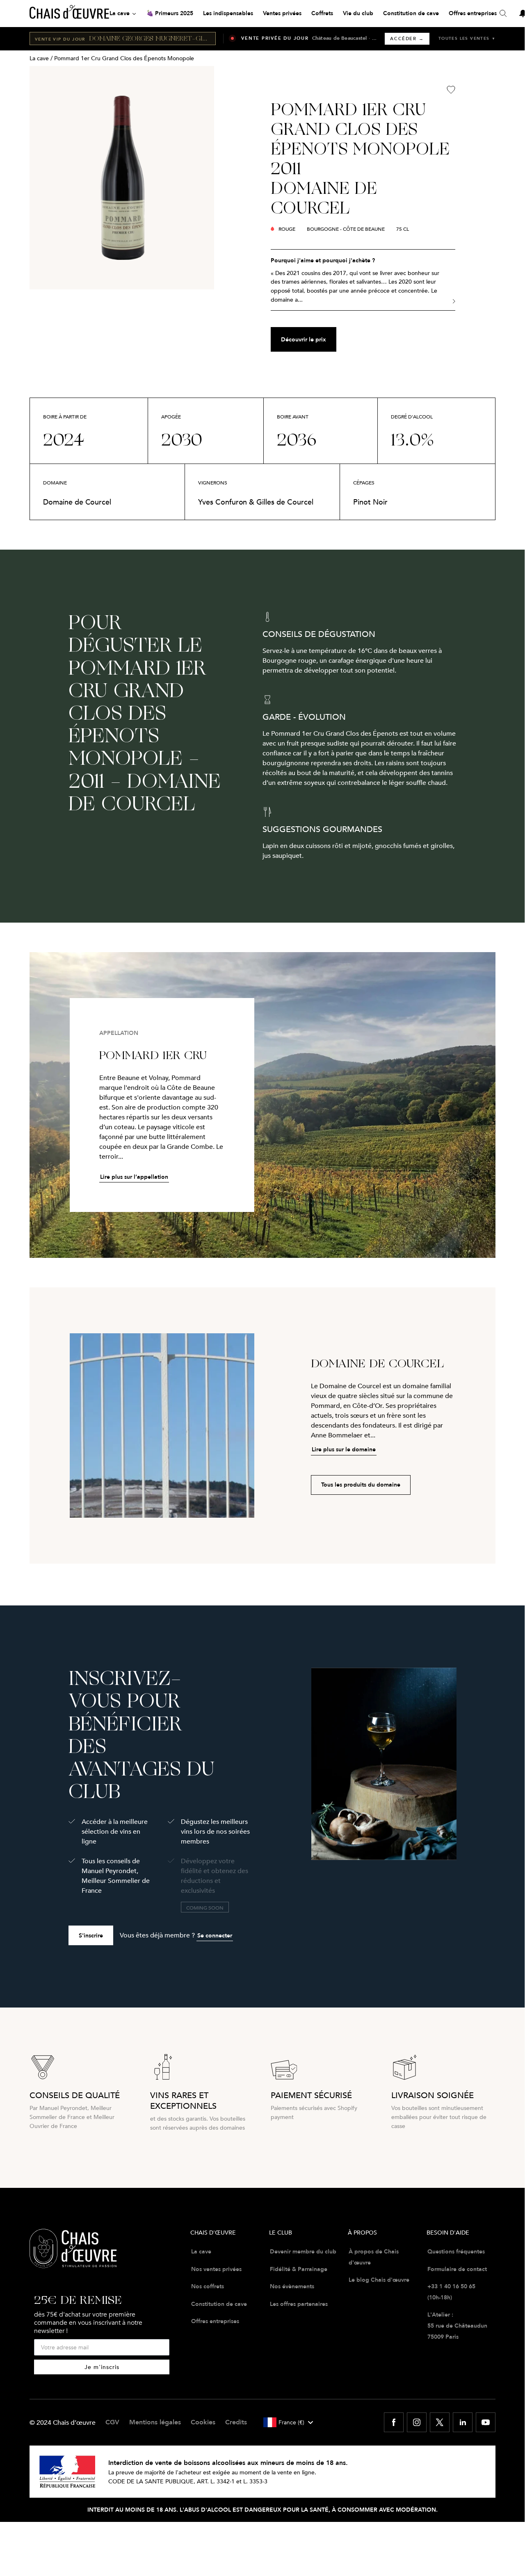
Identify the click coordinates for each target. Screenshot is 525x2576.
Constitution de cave (219, 2304)
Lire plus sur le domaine (344, 1449)
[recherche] (503, 14)
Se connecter (215, 1935)
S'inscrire (91, 1935)
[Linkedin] (463, 2422)
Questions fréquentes (456, 2251)
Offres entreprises (215, 2321)
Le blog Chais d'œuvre (379, 2280)
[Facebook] (394, 2422)
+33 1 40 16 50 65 (451, 2286)
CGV (112, 2422)
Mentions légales (155, 2422)
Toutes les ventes (467, 38)
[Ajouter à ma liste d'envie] (451, 90)
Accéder (407, 39)
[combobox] (288, 2422)
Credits (236, 2422)
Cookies (203, 2422)
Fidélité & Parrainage (299, 2269)
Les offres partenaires (299, 2304)
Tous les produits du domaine (361, 1485)
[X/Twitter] (440, 2422)
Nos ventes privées (216, 2269)
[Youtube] (486, 2422)
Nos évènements (292, 2286)
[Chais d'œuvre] (69, 14)
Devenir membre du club (303, 2251)
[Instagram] (417, 2422)
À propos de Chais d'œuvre (374, 2257)
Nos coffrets (208, 2286)
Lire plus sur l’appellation (134, 1177)
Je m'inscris (102, 2367)
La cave (39, 58)
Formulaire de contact (457, 2269)
